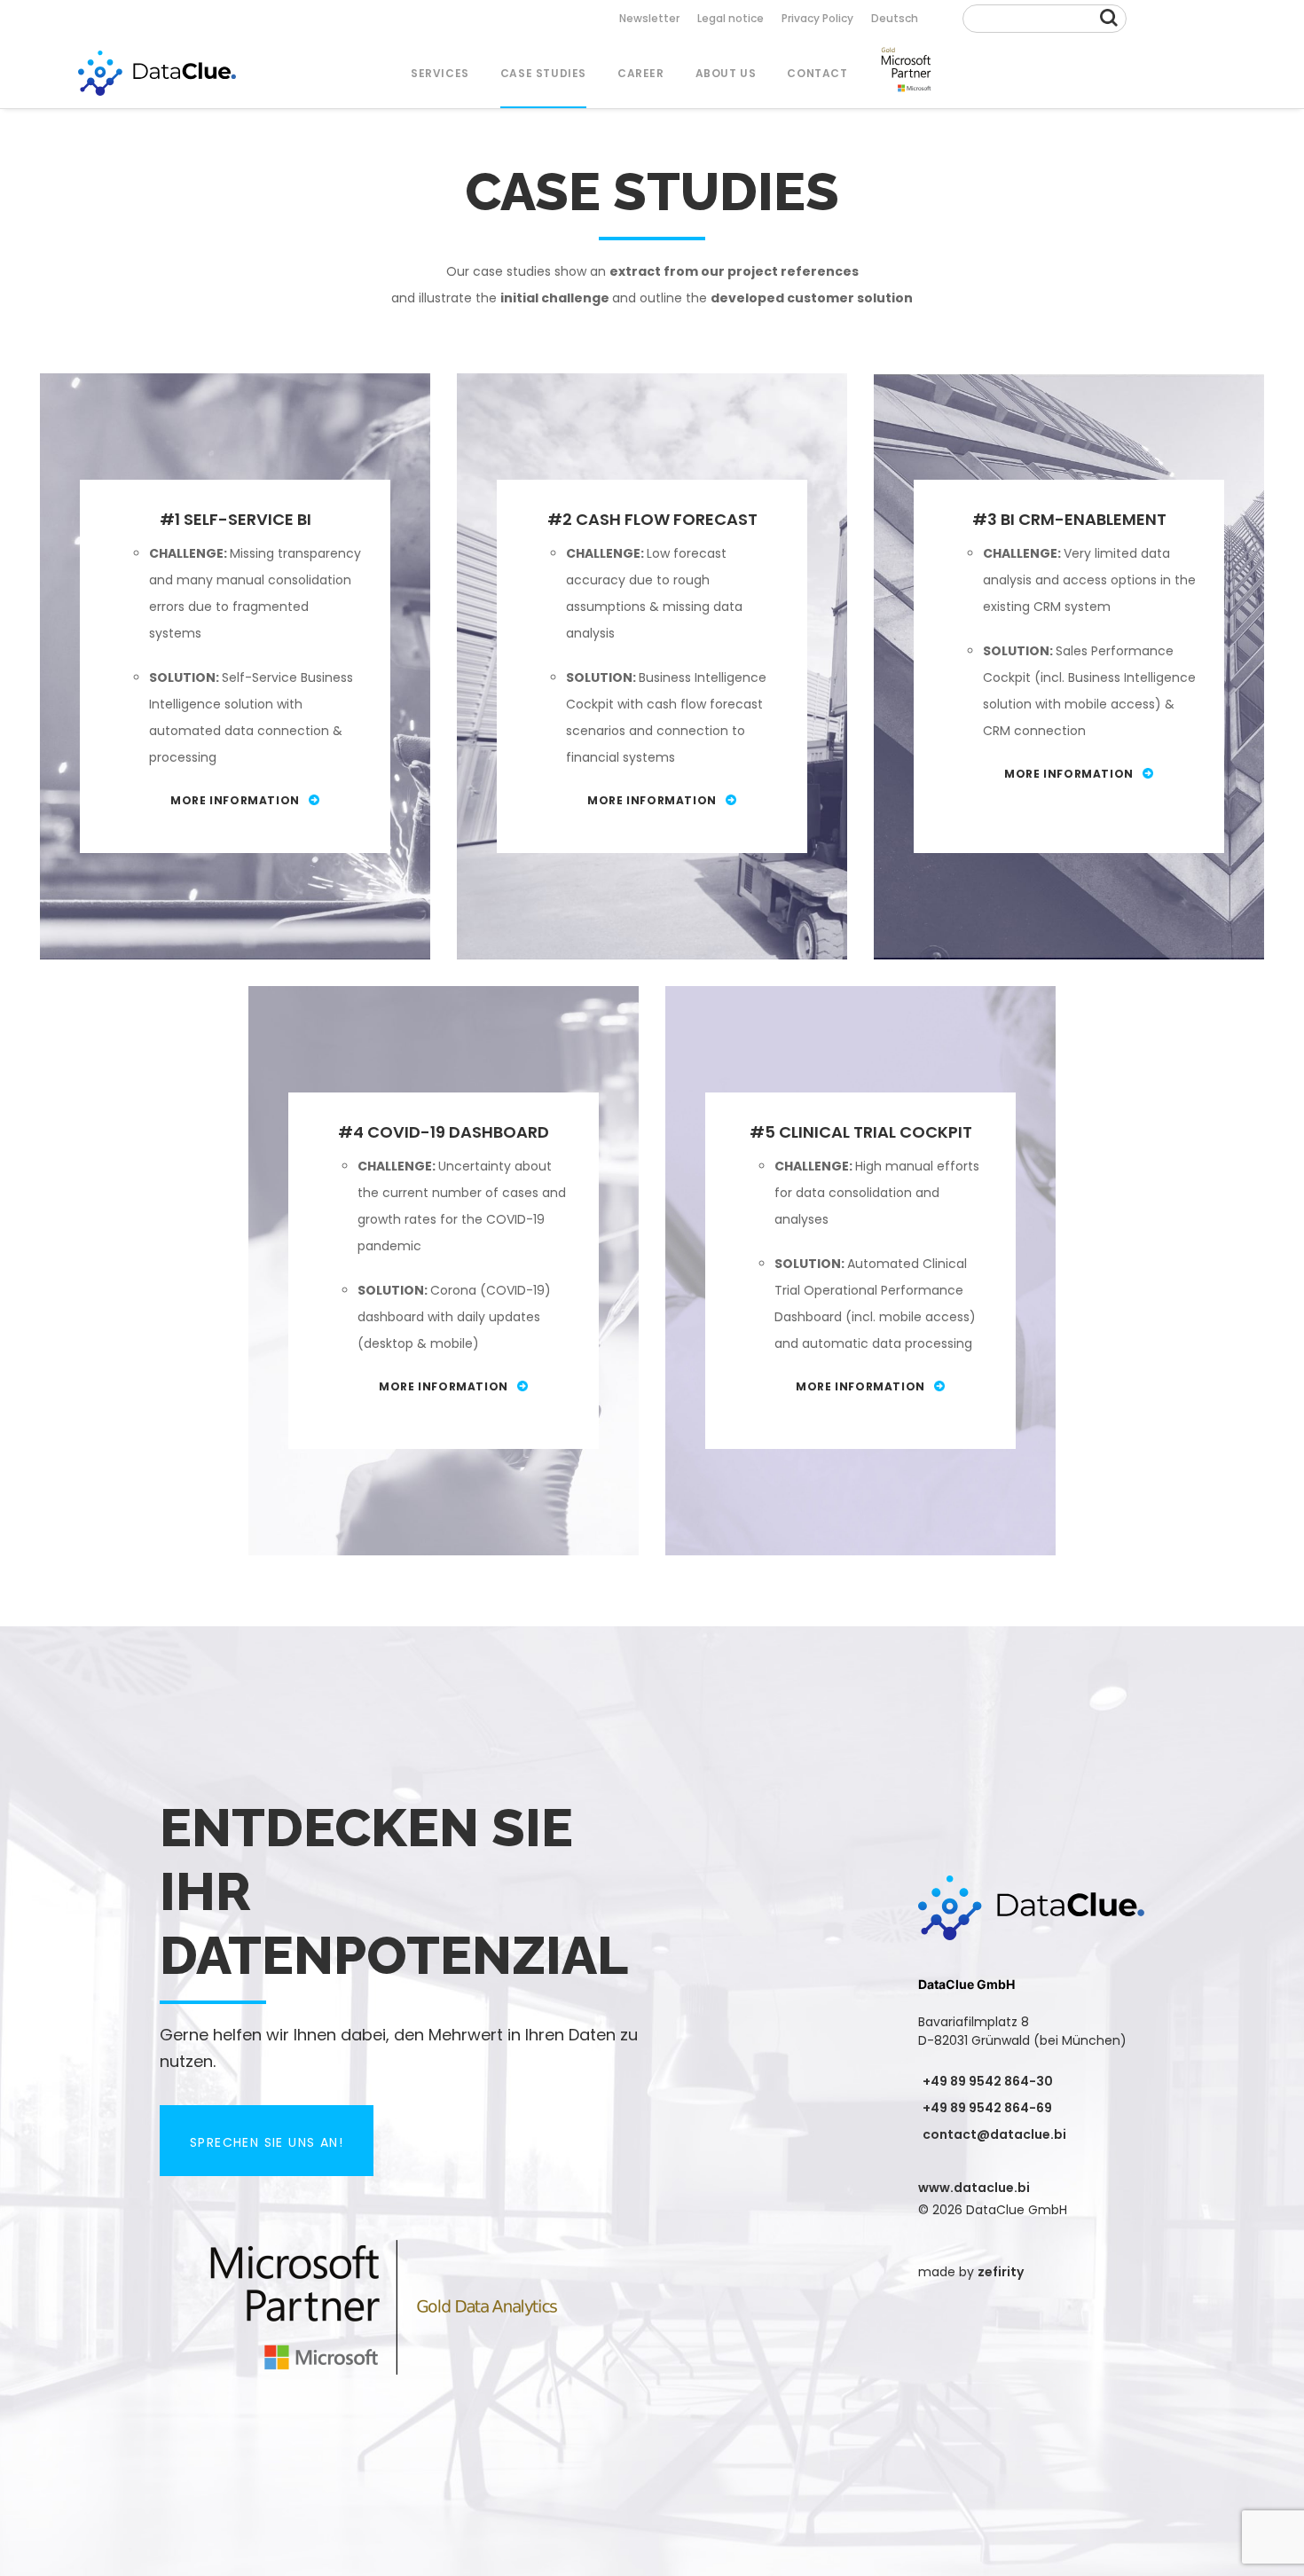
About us (726, 73)
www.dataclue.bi (974, 2188)
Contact (817, 73)
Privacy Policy (817, 18)
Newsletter (649, 18)
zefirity (1001, 2272)
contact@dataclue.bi (994, 2134)
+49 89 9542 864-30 (988, 2081)
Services (440, 73)
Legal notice (731, 18)
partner (906, 73)
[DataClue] (157, 73)
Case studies (543, 73)
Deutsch (895, 18)
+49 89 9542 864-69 (987, 2108)
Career (641, 73)
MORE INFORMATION (235, 800)
